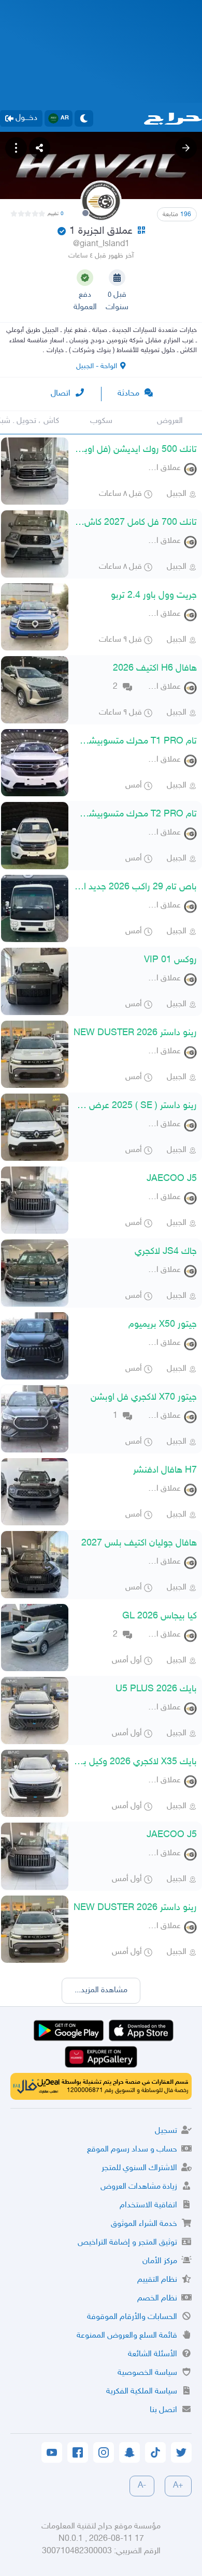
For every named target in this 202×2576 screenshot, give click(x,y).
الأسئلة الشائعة (153, 2354)
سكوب (101, 421)
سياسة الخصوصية (147, 2373)
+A (178, 2486)
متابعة (177, 215)
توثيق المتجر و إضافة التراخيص (127, 2243)
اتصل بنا (163, 2410)
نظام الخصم (157, 2299)
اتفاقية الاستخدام (148, 2206)
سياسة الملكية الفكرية (142, 2392)
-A (142, 2486)
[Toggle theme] (84, 118)
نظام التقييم (157, 2280)
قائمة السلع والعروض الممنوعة (127, 2336)
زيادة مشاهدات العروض (139, 2187)
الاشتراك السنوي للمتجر (139, 2168)
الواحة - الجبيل (97, 366)
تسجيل (166, 2131)
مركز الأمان (160, 2261)
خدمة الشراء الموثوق (144, 2224)
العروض (170, 421)
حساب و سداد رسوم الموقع (132, 2150)
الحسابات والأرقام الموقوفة (132, 2317)
